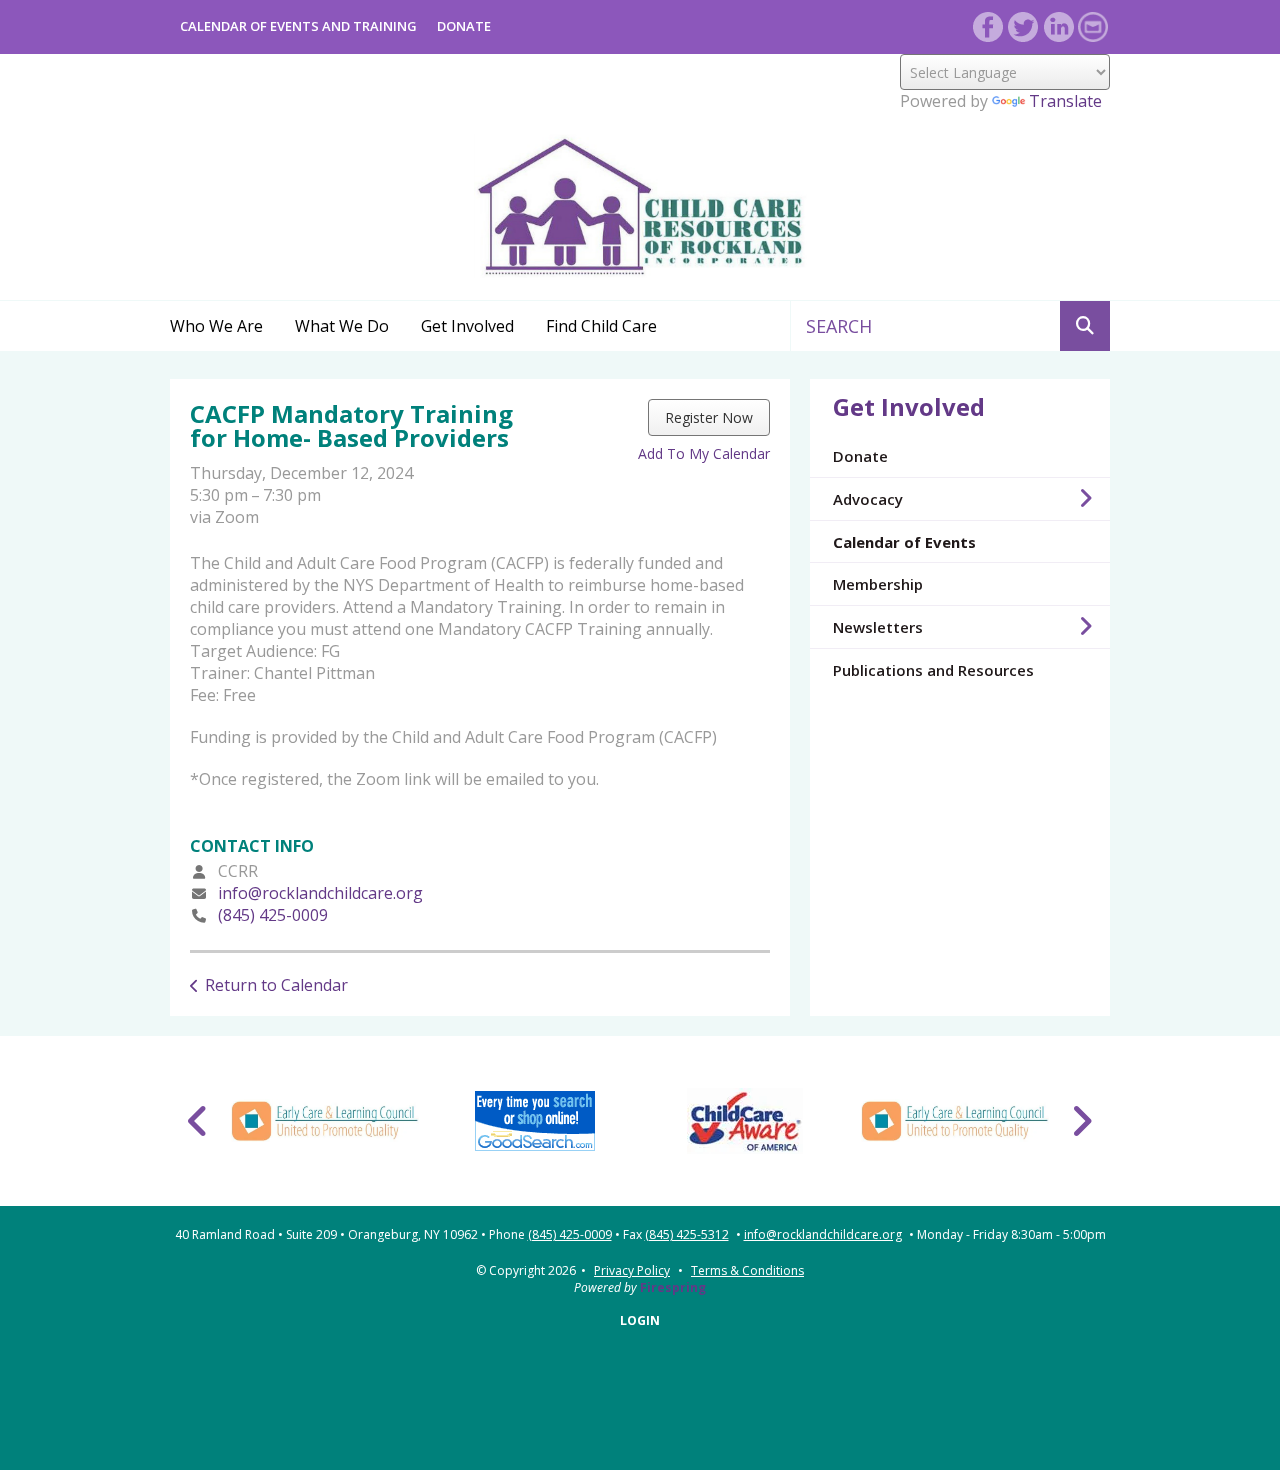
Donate (860, 456)
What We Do (342, 326)
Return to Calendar (276, 985)
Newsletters (878, 627)
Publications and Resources (933, 670)
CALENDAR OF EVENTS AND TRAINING (298, 26)
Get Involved (467, 326)
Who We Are (216, 326)
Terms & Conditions (747, 1270)
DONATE (464, 26)
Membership (878, 584)
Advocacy (868, 499)
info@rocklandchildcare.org (320, 893)
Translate (1065, 101)
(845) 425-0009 (273, 915)
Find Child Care (601, 326)
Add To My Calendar (704, 453)
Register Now (709, 417)
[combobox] (925, 326)
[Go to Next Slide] (1081, 1121)
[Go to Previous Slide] (198, 1121)
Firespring (673, 1287)
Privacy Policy (632, 1270)
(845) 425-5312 (687, 1235)
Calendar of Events (904, 542)
